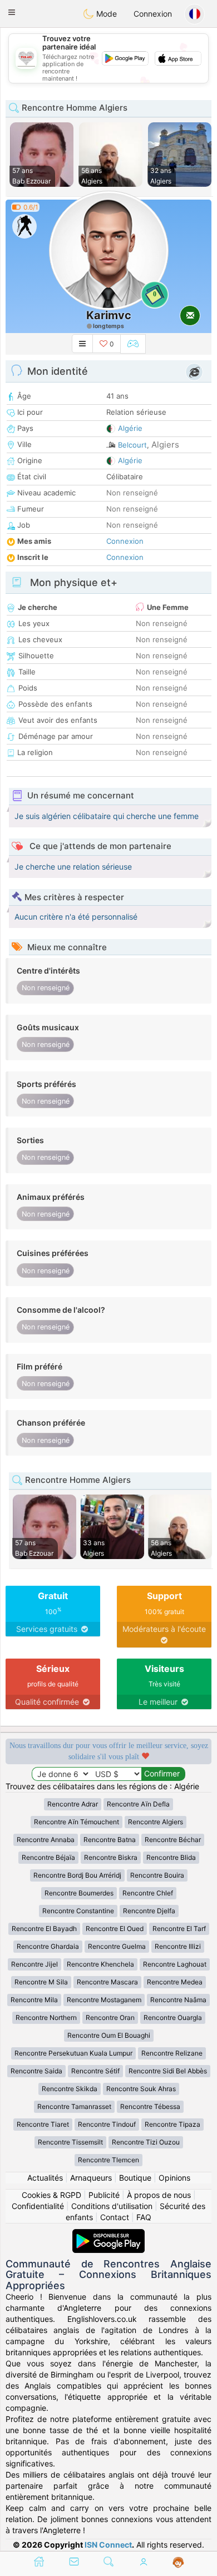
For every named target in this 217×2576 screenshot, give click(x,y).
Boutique (135, 2178)
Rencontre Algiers (156, 1822)
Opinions (174, 2178)
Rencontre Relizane (172, 2053)
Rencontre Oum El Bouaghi (109, 2035)
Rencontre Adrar (73, 1804)
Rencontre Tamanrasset (74, 2106)
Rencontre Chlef (148, 1893)
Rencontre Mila (34, 2000)
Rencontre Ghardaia (48, 1946)
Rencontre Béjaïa (48, 1857)
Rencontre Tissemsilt (70, 2142)
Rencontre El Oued (115, 1929)
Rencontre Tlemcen (108, 2160)
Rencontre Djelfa (149, 1911)
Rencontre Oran (110, 2017)
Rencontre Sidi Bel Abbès (168, 2071)
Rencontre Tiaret (43, 2124)
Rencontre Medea (175, 1982)
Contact (115, 2217)
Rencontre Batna (110, 1840)
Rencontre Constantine (78, 1911)
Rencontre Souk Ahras (141, 2089)
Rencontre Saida (36, 2071)
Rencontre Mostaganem (104, 2000)
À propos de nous (159, 2195)
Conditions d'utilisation (112, 2206)
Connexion (153, 14)
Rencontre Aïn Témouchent (77, 1822)
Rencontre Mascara (107, 1982)
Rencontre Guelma (117, 1946)
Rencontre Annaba (46, 1840)
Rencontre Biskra (111, 1857)
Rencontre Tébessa (150, 2106)
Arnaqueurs (91, 2178)
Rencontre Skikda (70, 2089)
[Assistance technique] (178, 2563)
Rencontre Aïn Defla (138, 1804)
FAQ (144, 2217)
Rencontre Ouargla (173, 2017)
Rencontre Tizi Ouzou (146, 2142)
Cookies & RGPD (51, 2195)
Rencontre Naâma (178, 2000)
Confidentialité (38, 2206)
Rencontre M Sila (41, 1982)
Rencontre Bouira (157, 1875)
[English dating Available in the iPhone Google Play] (108, 2234)
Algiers (165, 445)
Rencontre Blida (171, 1857)
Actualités (45, 2178)
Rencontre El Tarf (179, 1929)
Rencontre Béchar (173, 1840)
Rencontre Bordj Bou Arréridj (77, 1875)
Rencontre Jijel (34, 1964)
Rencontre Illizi (178, 1946)
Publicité (104, 2195)
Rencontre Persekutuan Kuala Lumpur (73, 2053)
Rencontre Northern (46, 2017)
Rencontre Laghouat (175, 1964)
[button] (12, 12)
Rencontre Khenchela (100, 1964)
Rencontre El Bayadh (44, 1929)
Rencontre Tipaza (172, 2124)
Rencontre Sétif (95, 2071)
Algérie (130, 428)
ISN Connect (108, 2545)
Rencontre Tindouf (107, 2124)
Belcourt (132, 445)
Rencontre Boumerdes (79, 1893)
